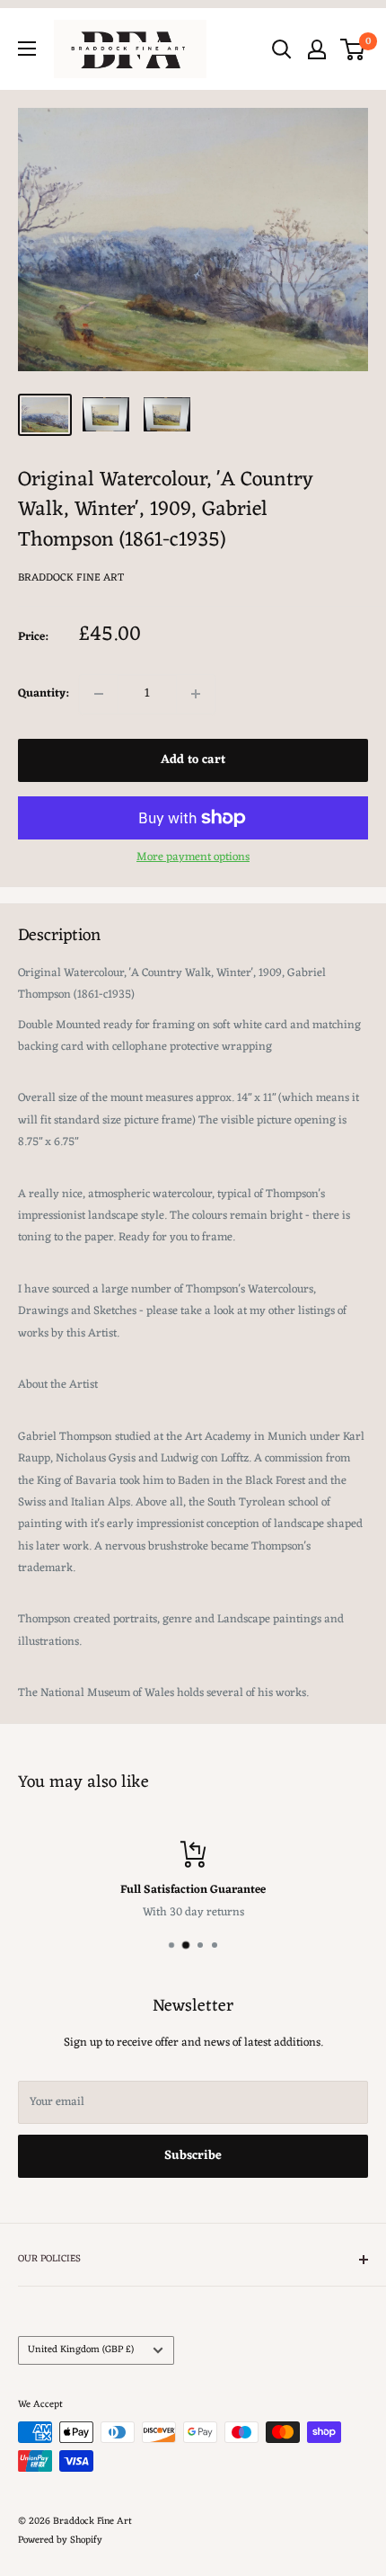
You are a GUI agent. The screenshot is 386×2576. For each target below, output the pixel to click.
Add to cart (193, 760)
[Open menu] (27, 49)
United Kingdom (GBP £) (81, 2349)
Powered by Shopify (60, 2540)
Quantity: (43, 693)
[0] (353, 49)
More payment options (193, 857)
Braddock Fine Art (71, 578)
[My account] (317, 49)
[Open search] (282, 49)
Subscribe (193, 2156)
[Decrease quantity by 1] (99, 694)
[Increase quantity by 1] (196, 694)
